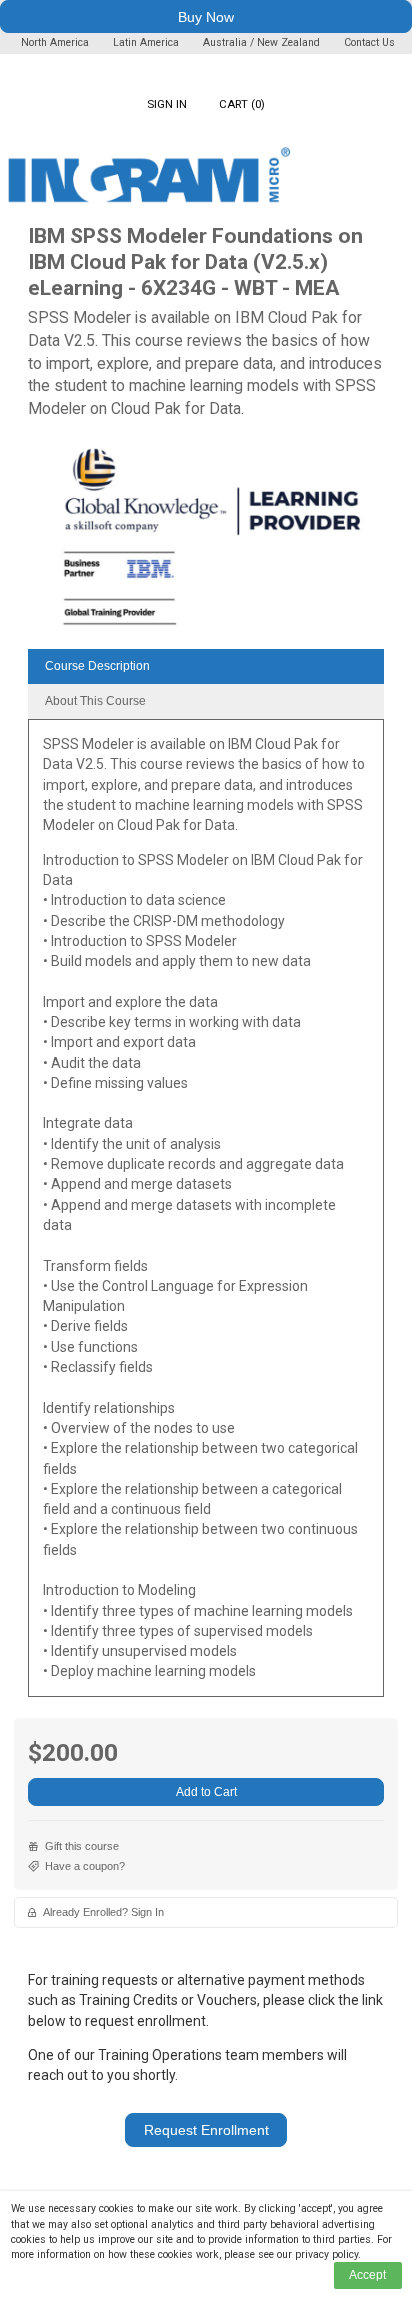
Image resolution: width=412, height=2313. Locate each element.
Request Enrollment (206, 2130)
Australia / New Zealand (261, 42)
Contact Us (369, 42)
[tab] (206, 666)
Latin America (147, 42)
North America (56, 42)
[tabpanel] (206, 1215)
